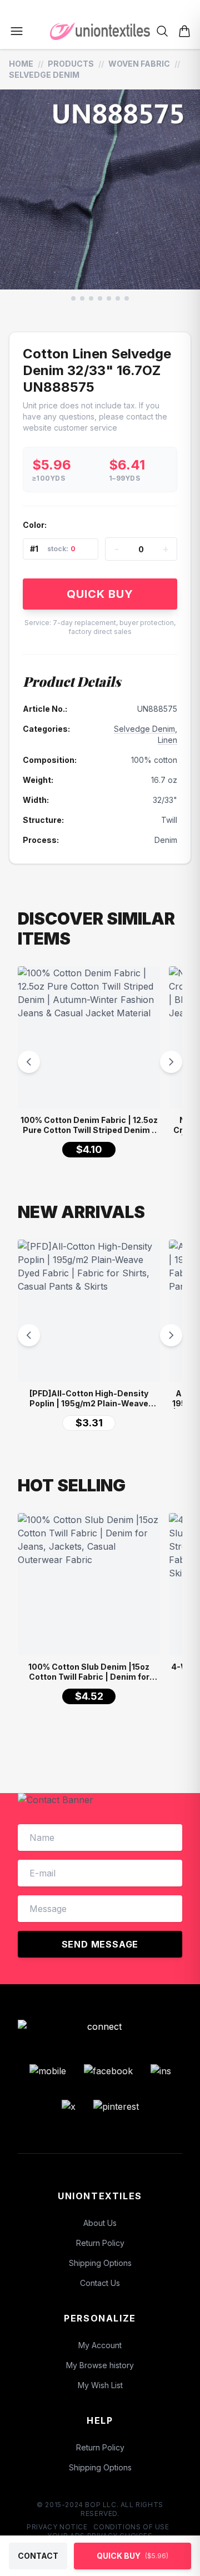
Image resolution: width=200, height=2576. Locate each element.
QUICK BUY (100, 594)
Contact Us (100, 2283)
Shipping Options (100, 2263)
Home (21, 64)
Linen (167, 740)
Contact (38, 2556)
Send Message (100, 1944)
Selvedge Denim (44, 75)
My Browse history (100, 2365)
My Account (100, 2345)
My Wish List (100, 2385)
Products (71, 64)
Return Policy (100, 2243)
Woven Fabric (139, 64)
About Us (100, 2223)
